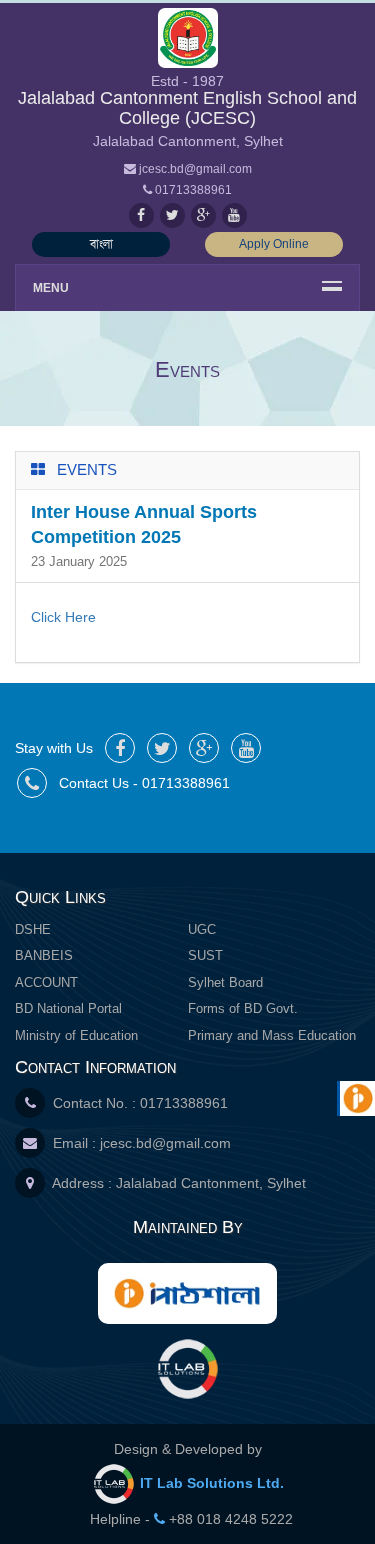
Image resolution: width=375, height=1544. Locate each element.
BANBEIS (44, 955)
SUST (205, 955)
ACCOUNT (46, 982)
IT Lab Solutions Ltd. (210, 1483)
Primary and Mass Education (272, 1035)
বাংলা (101, 244)
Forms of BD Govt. (243, 1008)
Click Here (63, 617)
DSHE (33, 929)
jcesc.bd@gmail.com (165, 1143)
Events (87, 469)
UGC (202, 929)
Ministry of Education (76, 1035)
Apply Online (274, 244)
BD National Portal (68, 1008)
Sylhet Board (225, 982)
